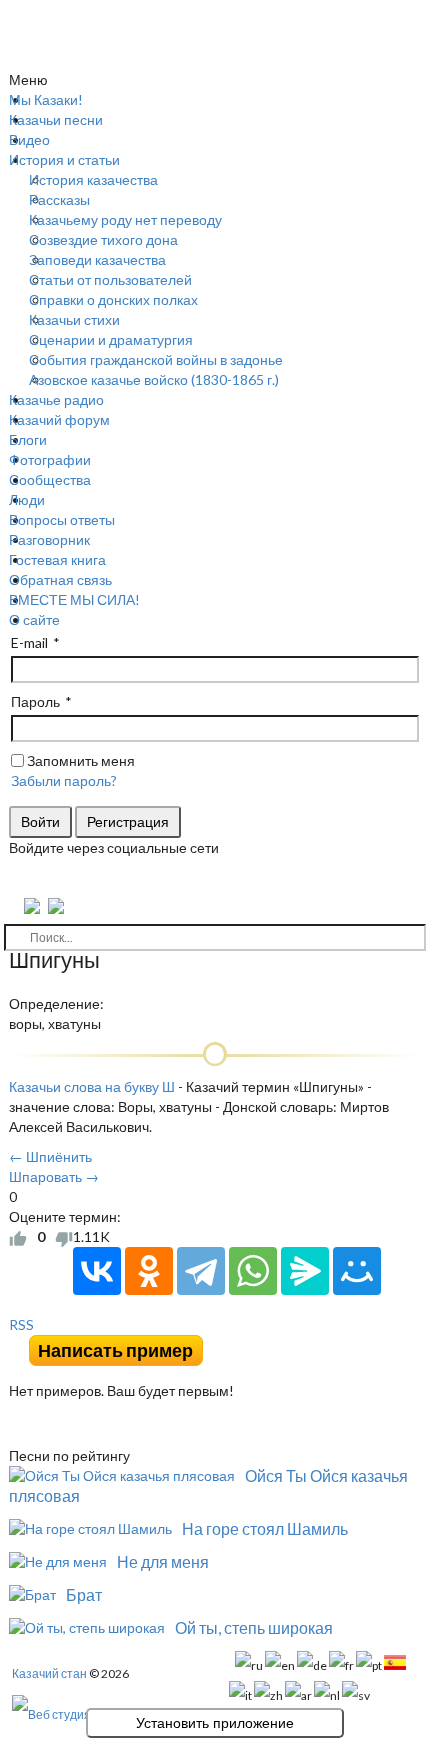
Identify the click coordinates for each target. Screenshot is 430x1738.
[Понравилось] (18, 1237)
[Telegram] (201, 1271)
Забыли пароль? (64, 780)
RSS (21, 1324)
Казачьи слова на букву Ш (92, 1086)
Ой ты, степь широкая (254, 1627)
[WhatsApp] (253, 1271)
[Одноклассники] (149, 1271)
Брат (84, 1594)
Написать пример (115, 1350)
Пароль (35, 701)
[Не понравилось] (64, 1237)
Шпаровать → (54, 1176)
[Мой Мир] (357, 1271)
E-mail (29, 642)
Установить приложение (215, 1723)
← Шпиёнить (50, 1156)
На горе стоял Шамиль (265, 1528)
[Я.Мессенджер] (305, 1271)
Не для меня (163, 1561)
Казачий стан (49, 1673)
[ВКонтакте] (97, 1271)
